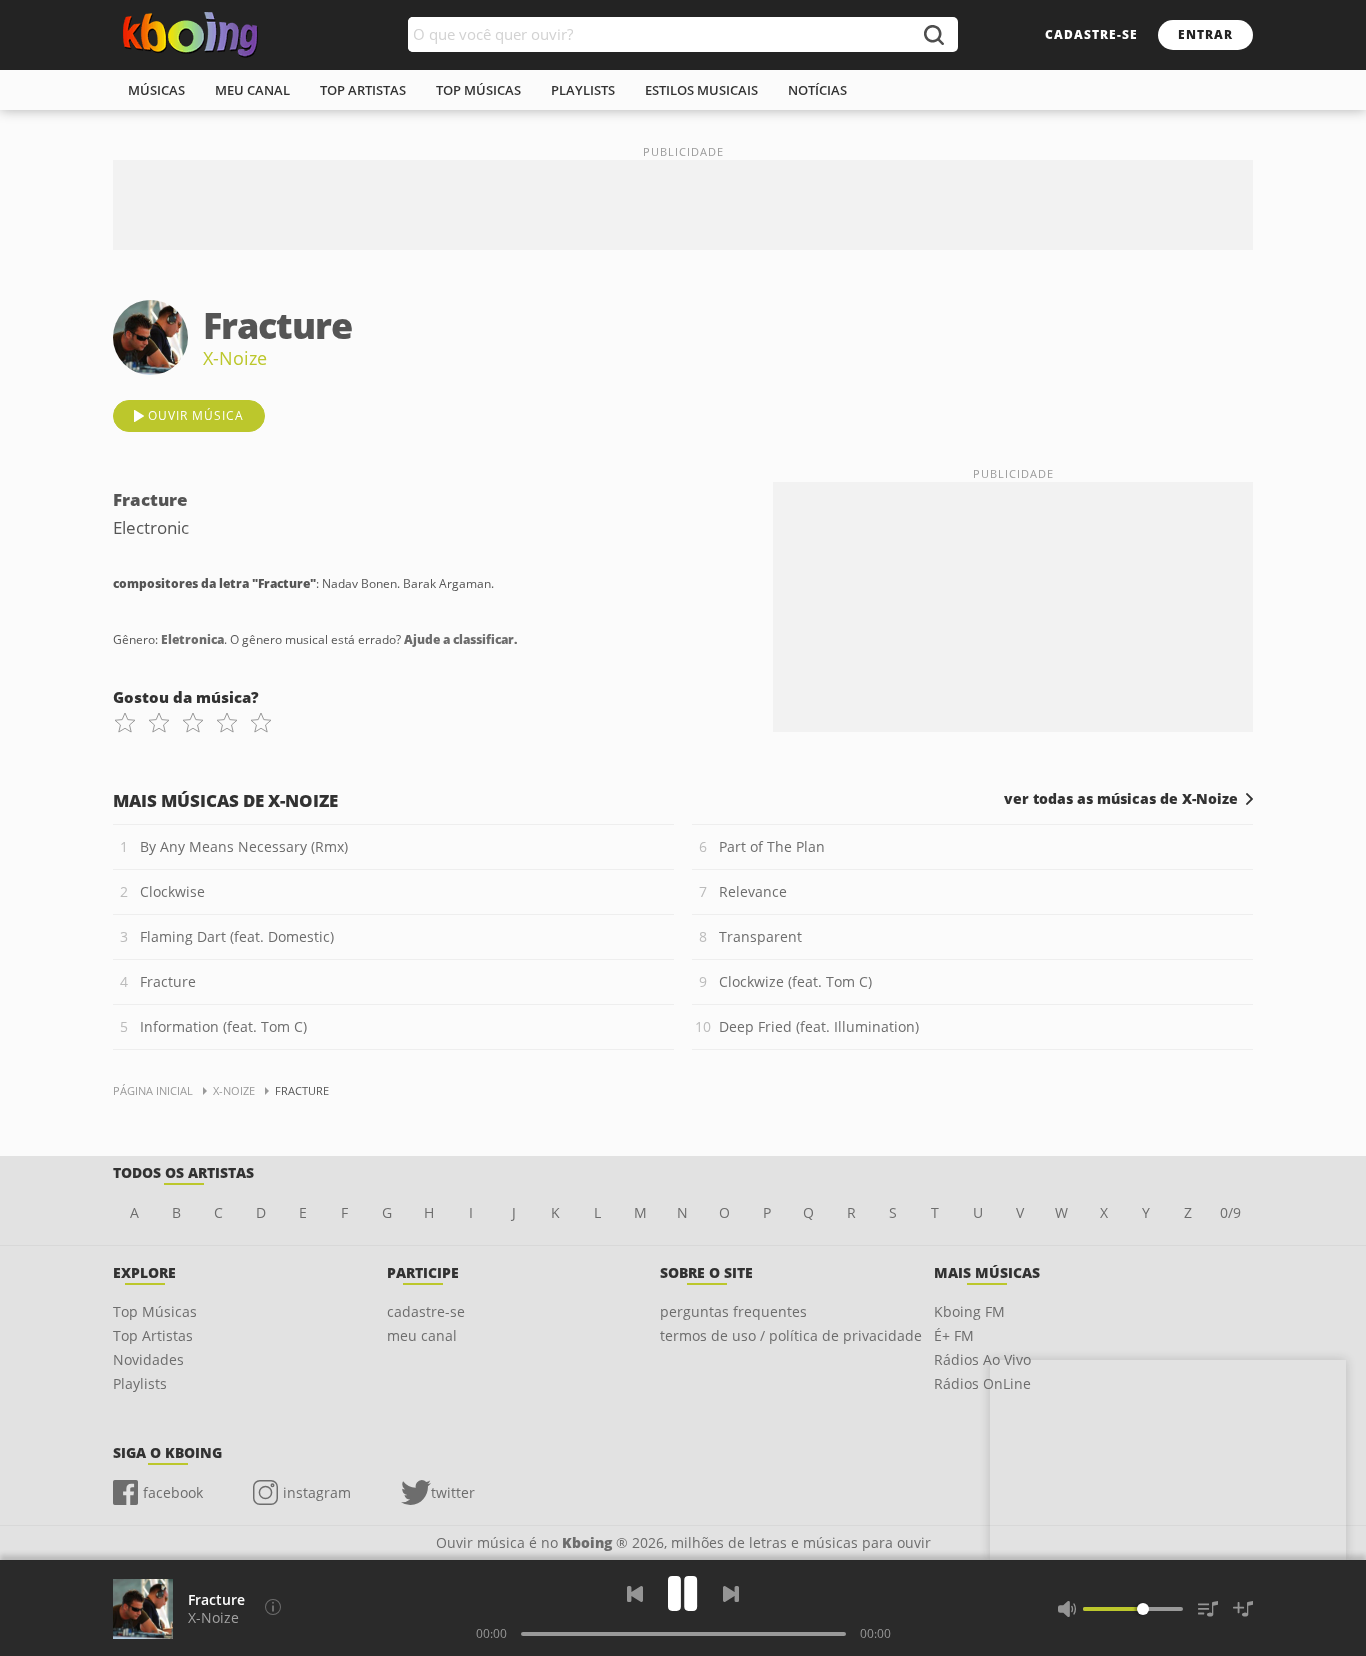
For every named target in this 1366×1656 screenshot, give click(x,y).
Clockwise (172, 891)
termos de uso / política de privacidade (791, 1335)
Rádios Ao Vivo (982, 1359)
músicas (156, 90)
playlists (583, 90)
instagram (317, 1492)
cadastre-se (1091, 34)
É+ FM (954, 1335)
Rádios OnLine (982, 1383)
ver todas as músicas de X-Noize (1121, 799)
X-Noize (235, 358)
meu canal (252, 90)
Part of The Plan (772, 846)
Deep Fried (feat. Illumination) (819, 1026)
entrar (1205, 34)
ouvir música (196, 415)
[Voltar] (635, 1594)
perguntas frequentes (733, 1311)
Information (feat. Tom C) (223, 1026)
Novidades (148, 1359)
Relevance (753, 891)
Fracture (168, 981)
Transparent (760, 936)
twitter (453, 1492)
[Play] (683, 1593)
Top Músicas (155, 1311)
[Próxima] (731, 1594)
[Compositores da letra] (273, 1607)
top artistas (363, 90)
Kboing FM (969, 1311)
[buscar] (933, 34)
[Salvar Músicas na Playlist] (1243, 1609)
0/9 (1230, 1212)
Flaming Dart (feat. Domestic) (237, 936)
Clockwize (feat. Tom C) (795, 981)
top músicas (478, 90)
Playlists (140, 1383)
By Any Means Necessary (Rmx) (244, 846)
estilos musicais (701, 90)
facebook (173, 1492)
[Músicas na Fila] (1208, 1609)
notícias (817, 90)
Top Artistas (153, 1335)
